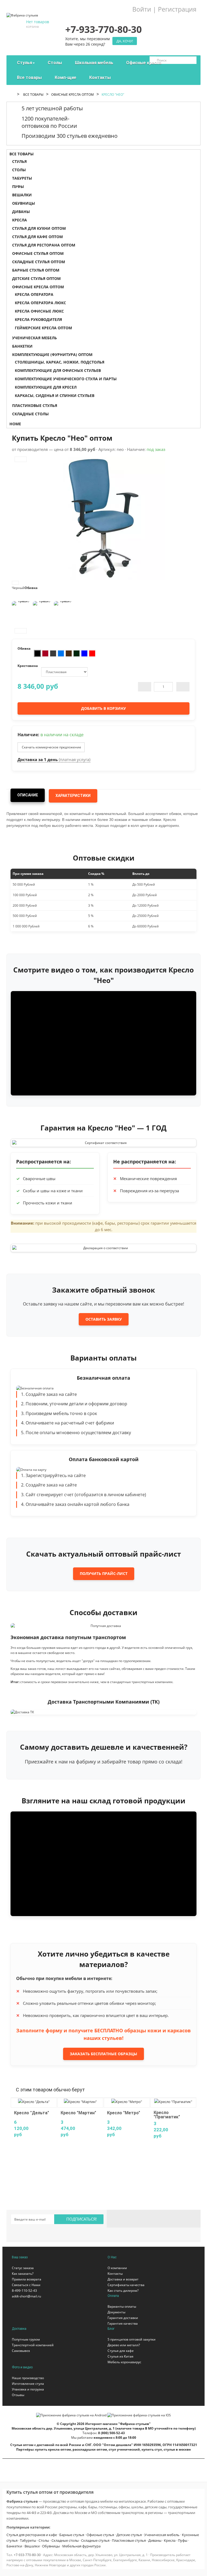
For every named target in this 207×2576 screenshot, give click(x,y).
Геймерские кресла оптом (43, 328)
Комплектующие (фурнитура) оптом (52, 354)
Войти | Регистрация (164, 9)
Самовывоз (21, 2351)
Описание (28, 795)
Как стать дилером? (123, 2291)
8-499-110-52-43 (24, 2291)
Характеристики (73, 796)
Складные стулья (95, 2540)
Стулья (19, 161)
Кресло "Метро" (124, 2113)
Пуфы (18, 186)
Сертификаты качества (126, 2285)
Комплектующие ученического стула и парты (66, 379)
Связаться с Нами (26, 2285)
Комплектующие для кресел (46, 387)
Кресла (20, 220)
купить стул (152, 2449)
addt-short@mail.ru (26, 2296)
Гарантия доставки (123, 2318)
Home (15, 424)
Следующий (21, 631)
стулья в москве (177, 2449)
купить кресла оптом (53, 2449)
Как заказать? (23, 2274)
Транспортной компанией (33, 2345)
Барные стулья (72, 2535)
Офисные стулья (100, 2535)
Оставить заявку (104, 1319)
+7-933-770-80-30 (27, 2555)
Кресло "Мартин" (78, 2113)
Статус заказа (23, 2268)
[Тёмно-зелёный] (77, 653)
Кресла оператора (34, 294)
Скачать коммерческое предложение (51, 747)
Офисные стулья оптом (38, 253)
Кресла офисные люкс (39, 311)
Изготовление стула (28, 2384)
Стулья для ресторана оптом (44, 245)
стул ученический (124, 2449)
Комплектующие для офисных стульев (58, 370)
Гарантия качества (123, 2323)
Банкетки (22, 346)
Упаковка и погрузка (28, 2389)
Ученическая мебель (34, 338)
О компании (117, 2268)
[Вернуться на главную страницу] (13, 95)
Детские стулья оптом (36, 278)
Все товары (33, 95)
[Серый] (53, 653)
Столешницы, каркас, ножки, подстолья (60, 362)
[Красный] (92, 653)
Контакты (115, 2274)
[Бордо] (45, 653)
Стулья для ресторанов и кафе (32, 2535)
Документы (116, 2312)
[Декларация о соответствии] (103, 1248)
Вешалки (22, 195)
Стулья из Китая (120, 2356)
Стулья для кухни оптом (39, 228)
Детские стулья (129, 2535)
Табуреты (22, 178)
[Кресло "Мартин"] (80, 2101)
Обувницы (24, 203)
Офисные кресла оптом (73, 95)
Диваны (21, 212)
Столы (19, 170)
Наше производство (28, 2378)
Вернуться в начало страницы (200, 2567)
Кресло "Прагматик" (167, 2115)
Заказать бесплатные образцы (103, 2054)
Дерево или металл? (124, 2345)
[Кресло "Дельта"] (34, 2101)
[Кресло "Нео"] (21, 611)
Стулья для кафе (121, 2351)
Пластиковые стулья (35, 405)
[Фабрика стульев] (22, 13)
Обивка (31, 588)
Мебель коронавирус (124, 2362)
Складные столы (30, 414)
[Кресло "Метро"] (127, 2101)
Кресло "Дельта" (32, 2113)
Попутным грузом (26, 2339)
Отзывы (18, 2395)
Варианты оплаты (122, 2306)
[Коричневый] (69, 653)
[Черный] (37, 653)
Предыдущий (21, 459)
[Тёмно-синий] (84, 653)
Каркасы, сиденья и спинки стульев (55, 395)
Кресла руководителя (38, 319)
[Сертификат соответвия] (103, 1143)
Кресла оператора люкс (40, 303)
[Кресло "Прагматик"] (173, 2101)
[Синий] (61, 653)
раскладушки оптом (90, 2449)
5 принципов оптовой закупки (132, 2339)
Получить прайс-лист (104, 1573)
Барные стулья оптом (36, 270)
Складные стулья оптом (39, 262)
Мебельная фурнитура (81, 2546)
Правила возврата (27, 2279)
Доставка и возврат (123, 2279)
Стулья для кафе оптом (37, 237)
